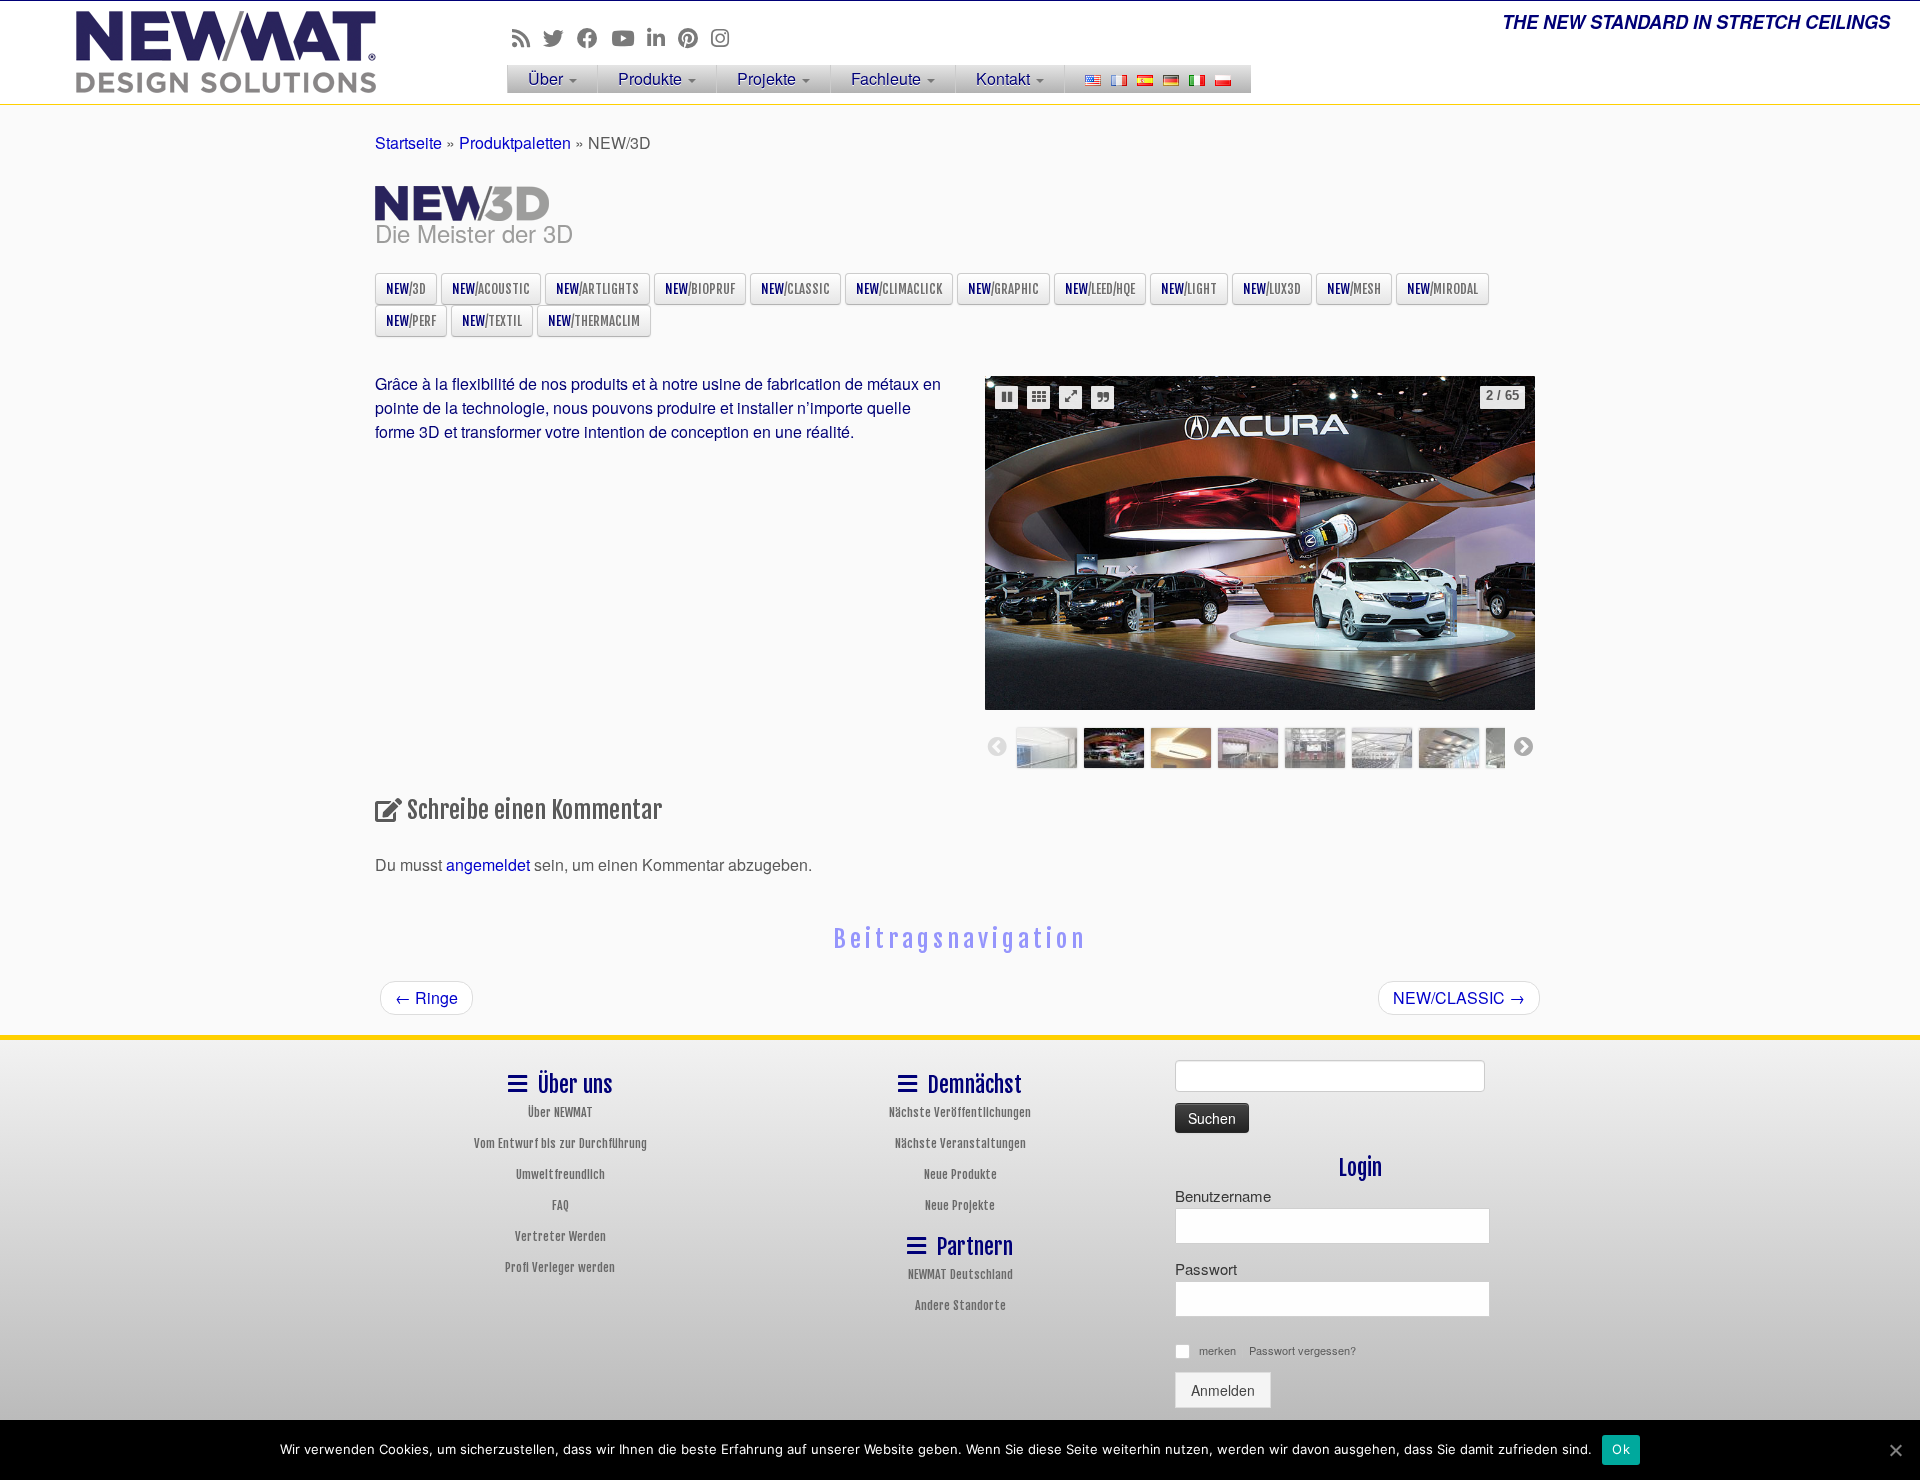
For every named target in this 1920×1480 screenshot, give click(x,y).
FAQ (560, 1205)
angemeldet (488, 864)
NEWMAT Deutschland (960, 1274)
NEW (406, 289)
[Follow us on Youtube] (629, 37)
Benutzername (1223, 1195)
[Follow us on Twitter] (560, 37)
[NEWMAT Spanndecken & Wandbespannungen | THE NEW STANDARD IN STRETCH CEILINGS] (221, 52)
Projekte (768, 78)
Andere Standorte (960, 1305)
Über (547, 78)
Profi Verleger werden (560, 1267)
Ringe (426, 997)
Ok (1621, 1449)
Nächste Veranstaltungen (960, 1143)
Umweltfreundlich (560, 1174)
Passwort (1206, 1268)
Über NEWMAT (560, 1112)
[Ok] (1895, 1450)
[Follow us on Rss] (527, 37)
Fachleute (888, 78)
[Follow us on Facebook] (594, 37)
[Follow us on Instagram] (726, 37)
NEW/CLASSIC (1459, 997)
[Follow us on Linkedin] (662, 37)
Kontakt (1005, 78)
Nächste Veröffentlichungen (960, 1112)
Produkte (652, 78)
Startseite (408, 142)
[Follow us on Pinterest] (694, 37)
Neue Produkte (960, 1174)
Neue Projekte (960, 1205)
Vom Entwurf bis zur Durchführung (560, 1143)
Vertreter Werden (560, 1236)
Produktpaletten (515, 142)
